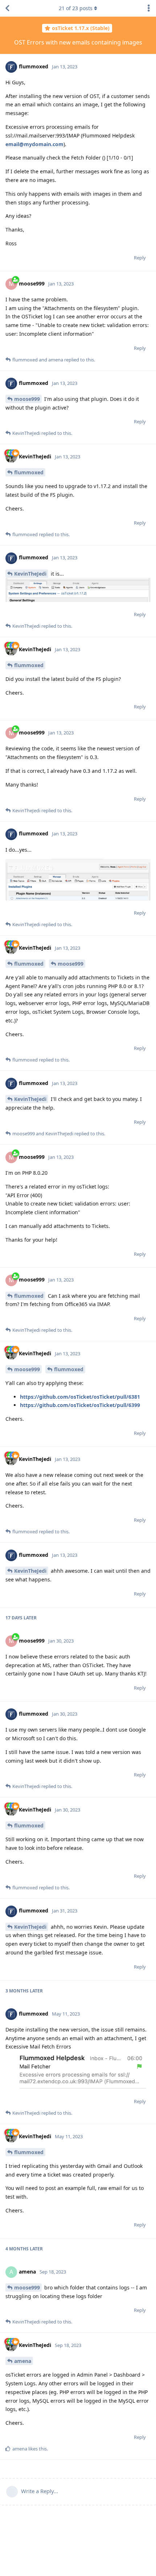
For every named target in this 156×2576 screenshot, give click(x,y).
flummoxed (29, 472)
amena (23, 2361)
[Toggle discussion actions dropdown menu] (149, 8)
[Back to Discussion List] (7, 8)
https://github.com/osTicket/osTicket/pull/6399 (80, 1405)
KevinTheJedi (30, 574)
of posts (76, 8)
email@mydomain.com (34, 144)
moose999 (27, 399)
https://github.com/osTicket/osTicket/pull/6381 (80, 1397)
